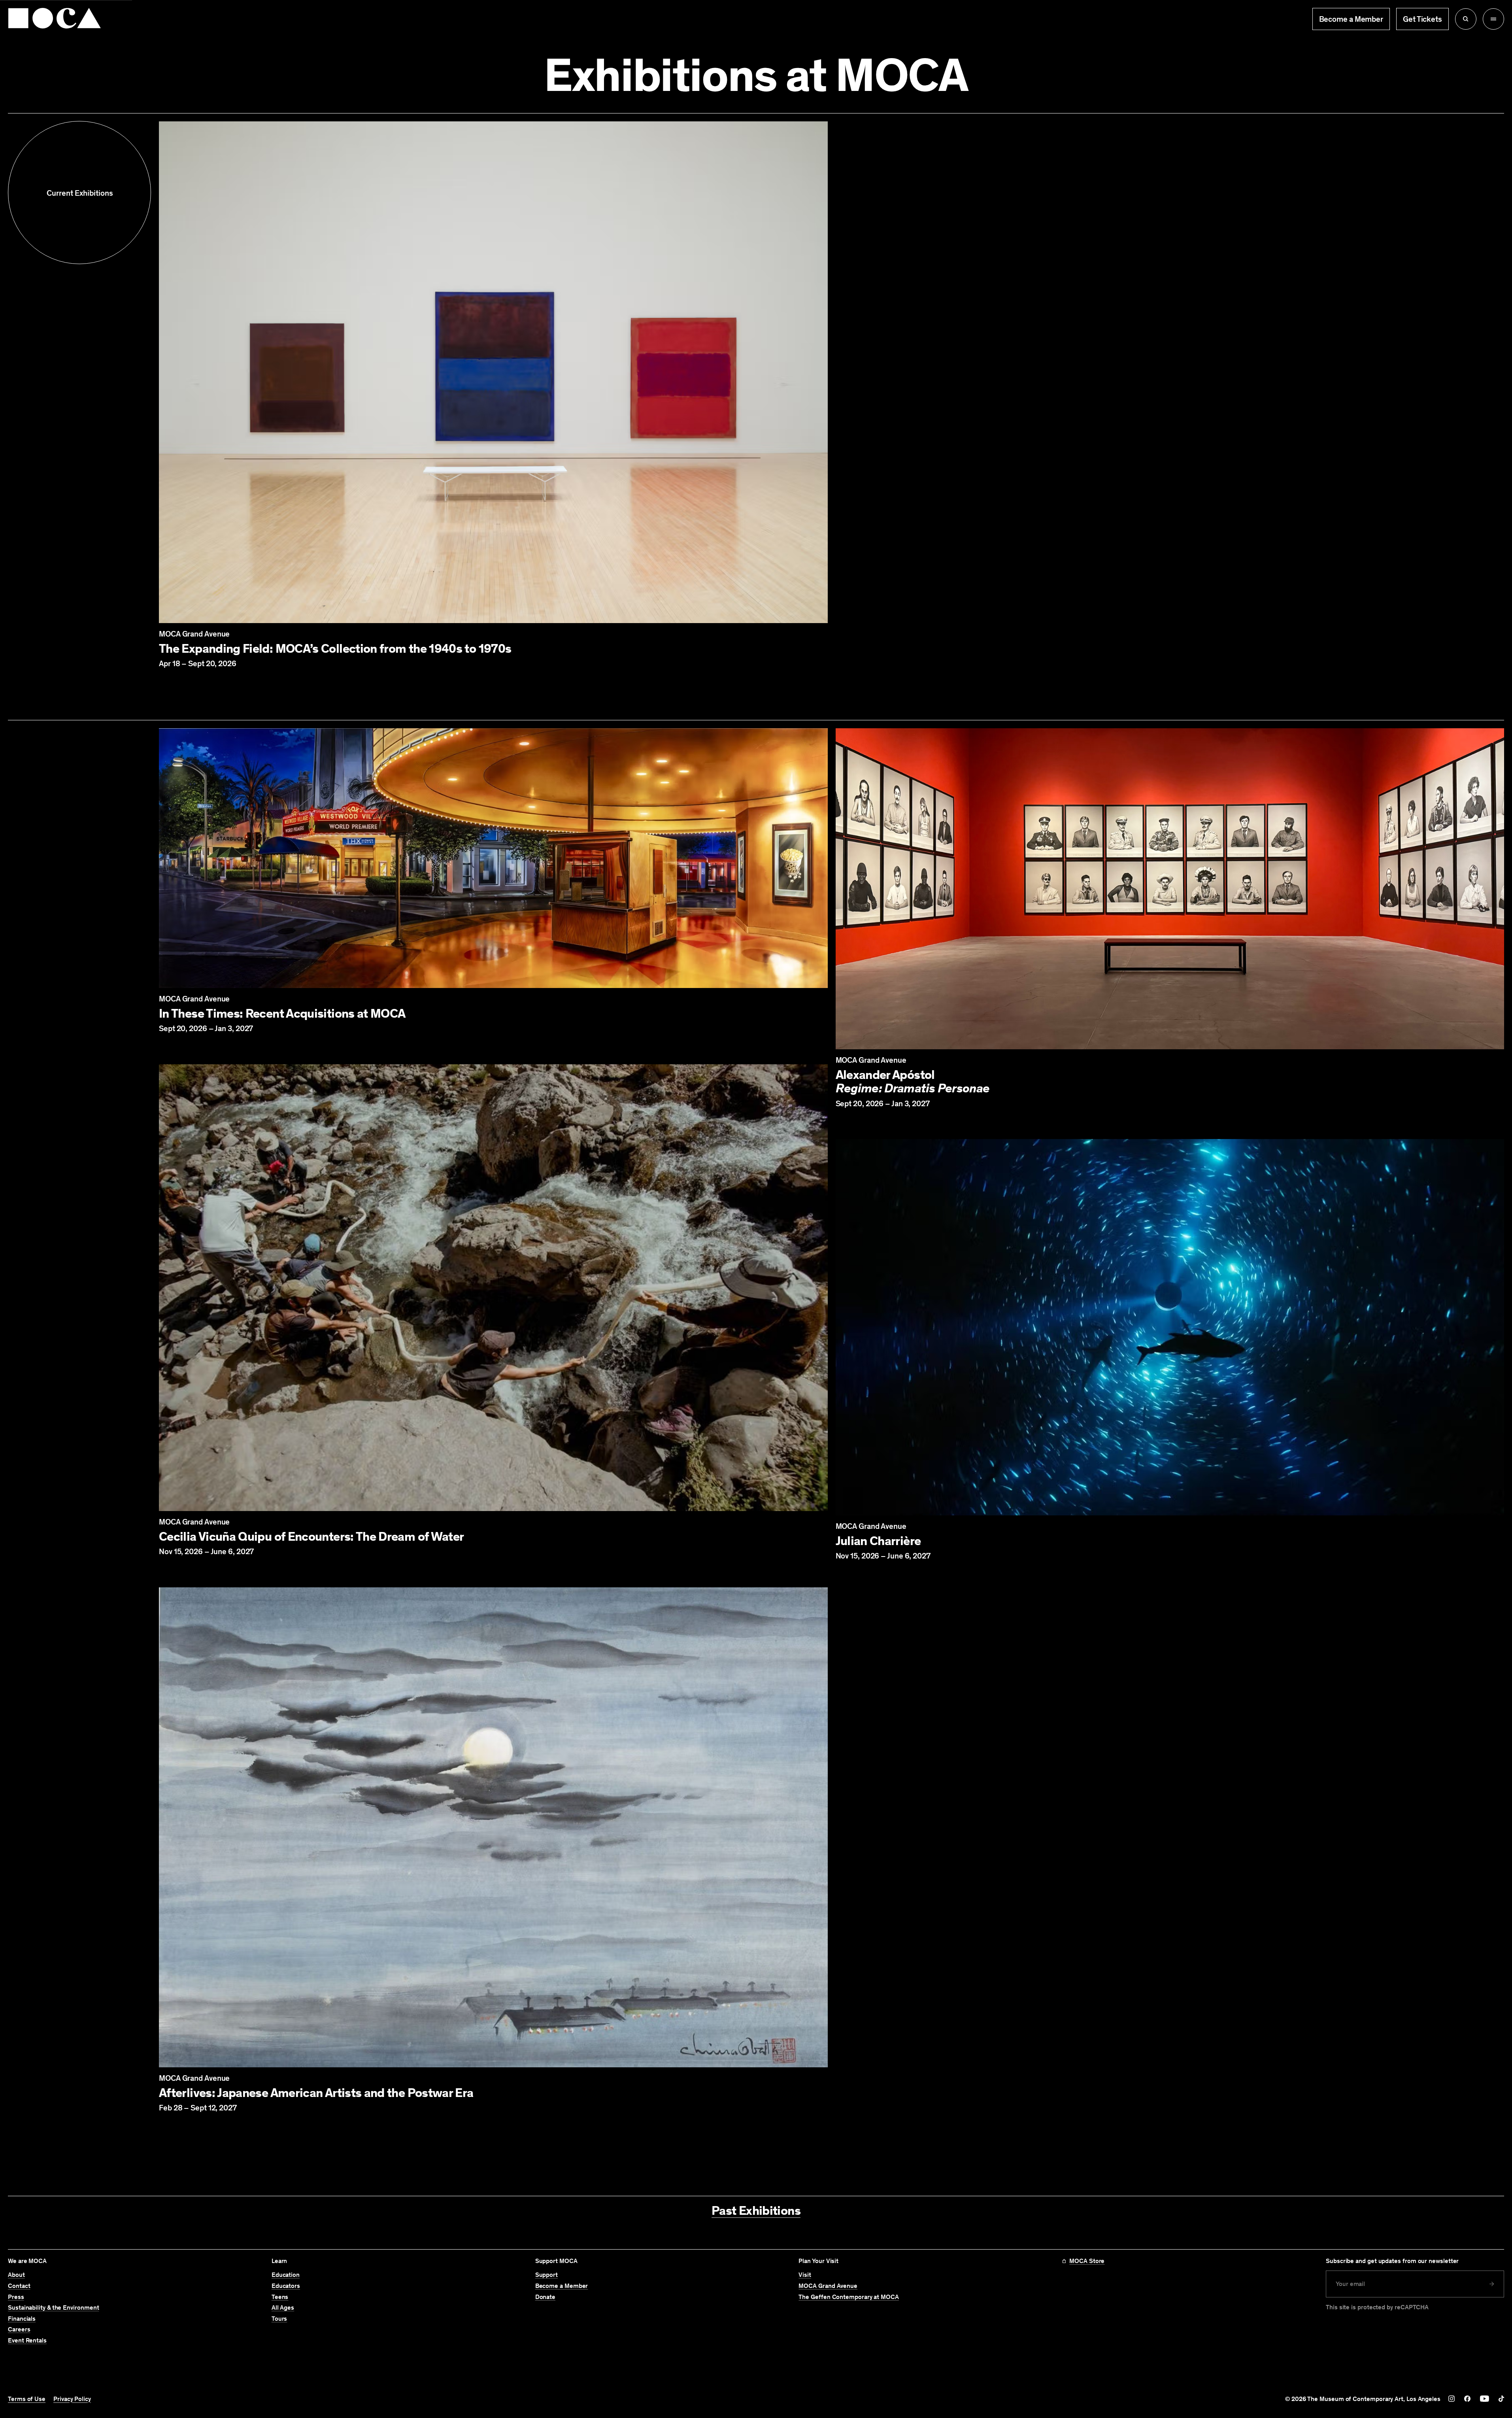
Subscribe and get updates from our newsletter (1392, 2261)
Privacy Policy (72, 2399)
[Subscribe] (1492, 2284)
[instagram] (1452, 2399)
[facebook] (1467, 2399)
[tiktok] (1501, 2399)
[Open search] (1466, 19)
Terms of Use (27, 2399)
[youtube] (1485, 2399)
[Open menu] (1493, 19)
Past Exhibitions (756, 2210)
